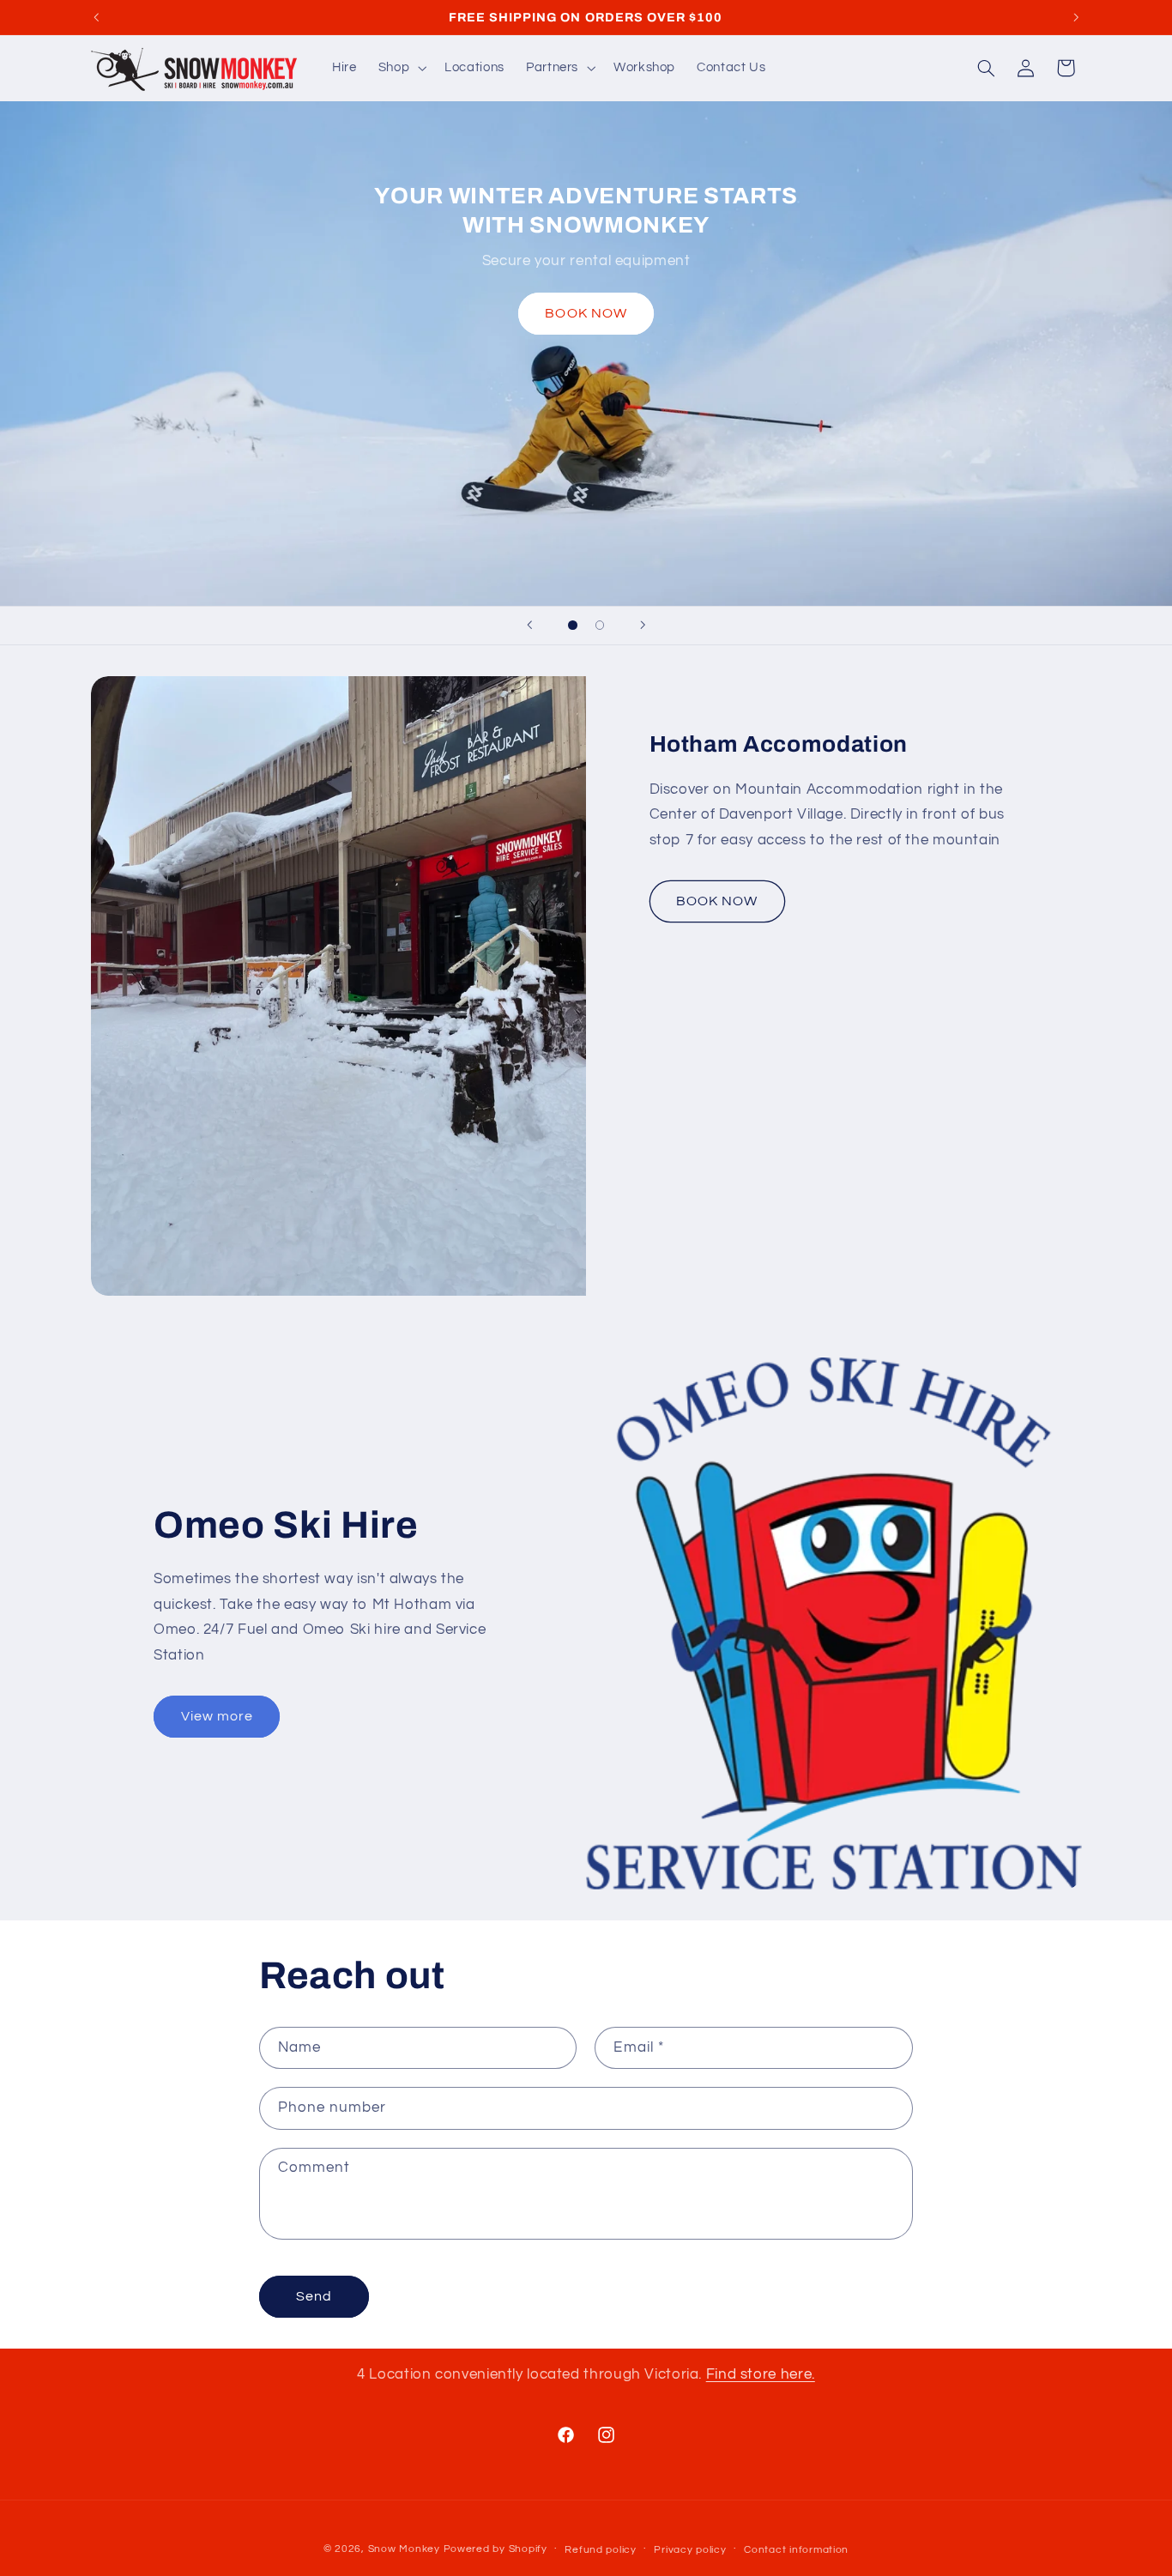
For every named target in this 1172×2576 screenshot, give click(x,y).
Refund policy (601, 2550)
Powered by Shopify (495, 2549)
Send (314, 2296)
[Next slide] (643, 626)
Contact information (796, 2550)
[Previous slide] (529, 626)
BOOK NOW (586, 313)
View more (217, 1716)
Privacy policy (690, 2550)
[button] (400, 68)
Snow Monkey (404, 2549)
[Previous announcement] (96, 17)
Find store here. (761, 2374)
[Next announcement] (1076, 17)
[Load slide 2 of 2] (600, 626)
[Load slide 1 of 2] (573, 626)
